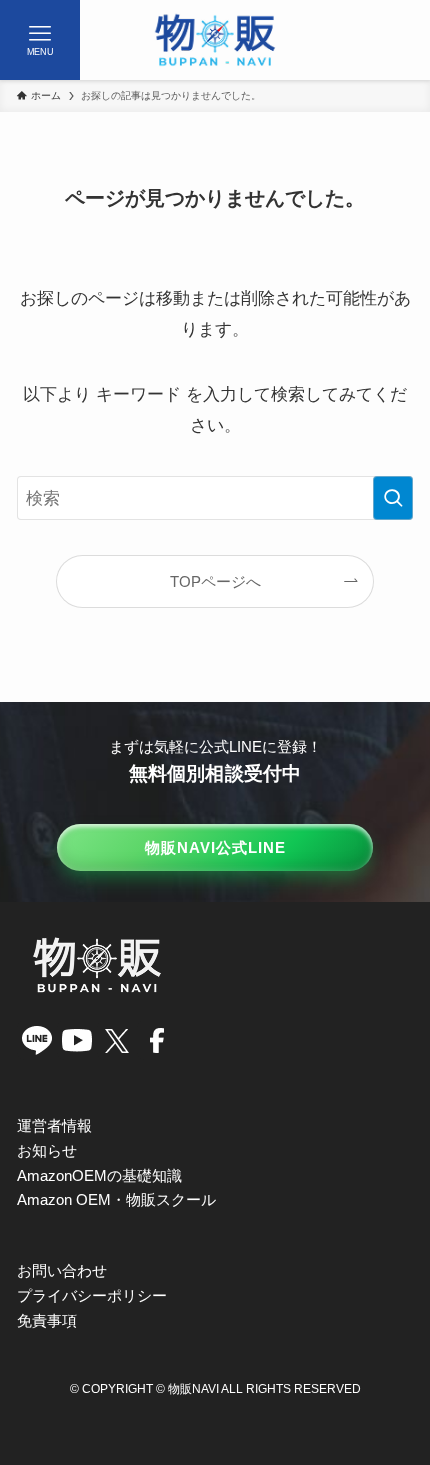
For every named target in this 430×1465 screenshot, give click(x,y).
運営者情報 (54, 1125)
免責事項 (47, 1320)
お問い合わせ (62, 1270)
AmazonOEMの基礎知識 (99, 1175)
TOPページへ (215, 581)
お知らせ (47, 1150)
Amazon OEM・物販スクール (116, 1199)
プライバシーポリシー (92, 1295)
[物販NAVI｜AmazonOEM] (215, 40)
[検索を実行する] (393, 498)
